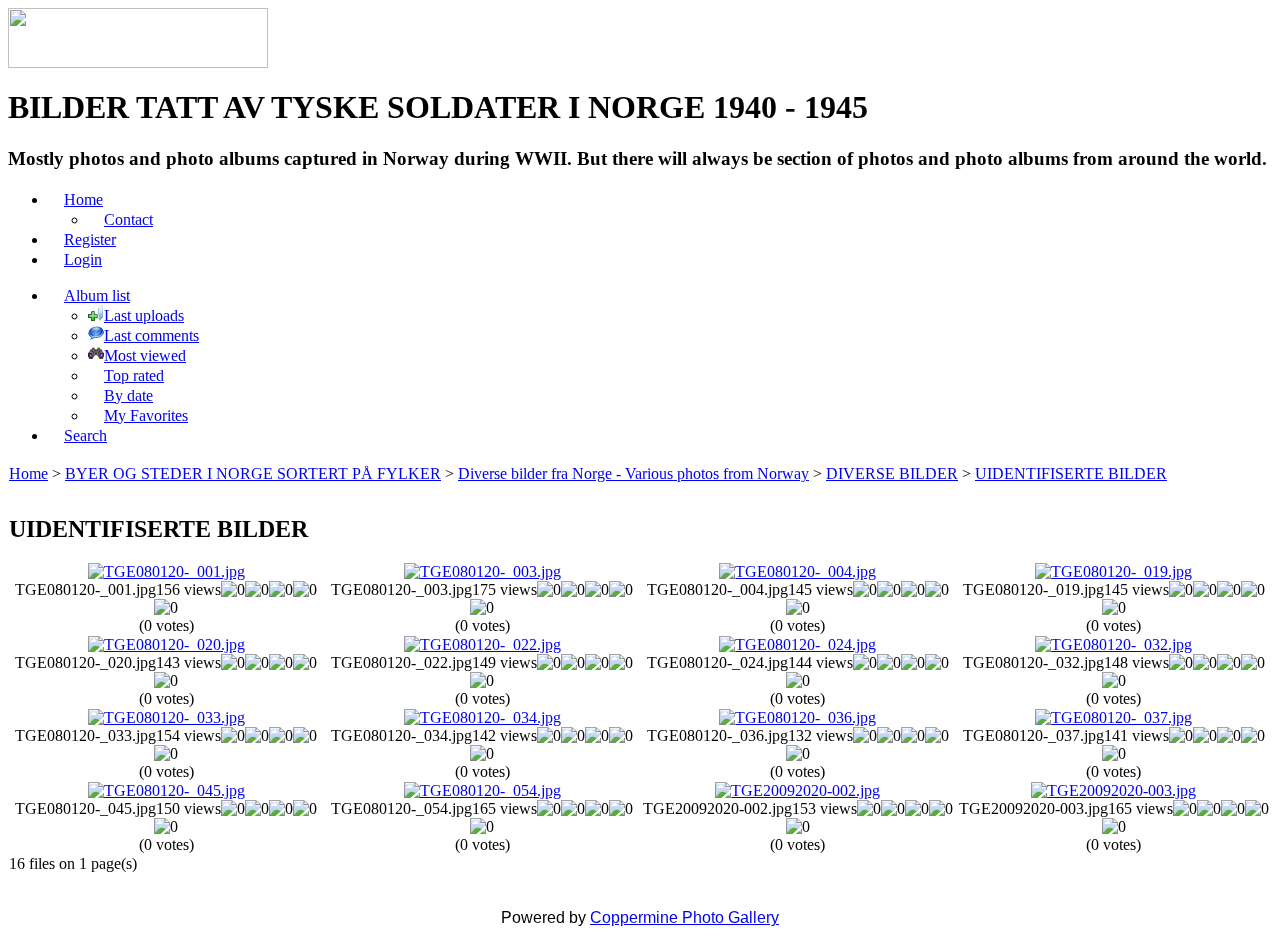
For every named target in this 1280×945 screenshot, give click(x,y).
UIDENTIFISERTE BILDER (1071, 473)
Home (28, 473)
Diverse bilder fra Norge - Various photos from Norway (633, 473)
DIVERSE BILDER (892, 473)
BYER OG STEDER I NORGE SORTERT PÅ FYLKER (253, 473)
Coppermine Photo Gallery (684, 917)
